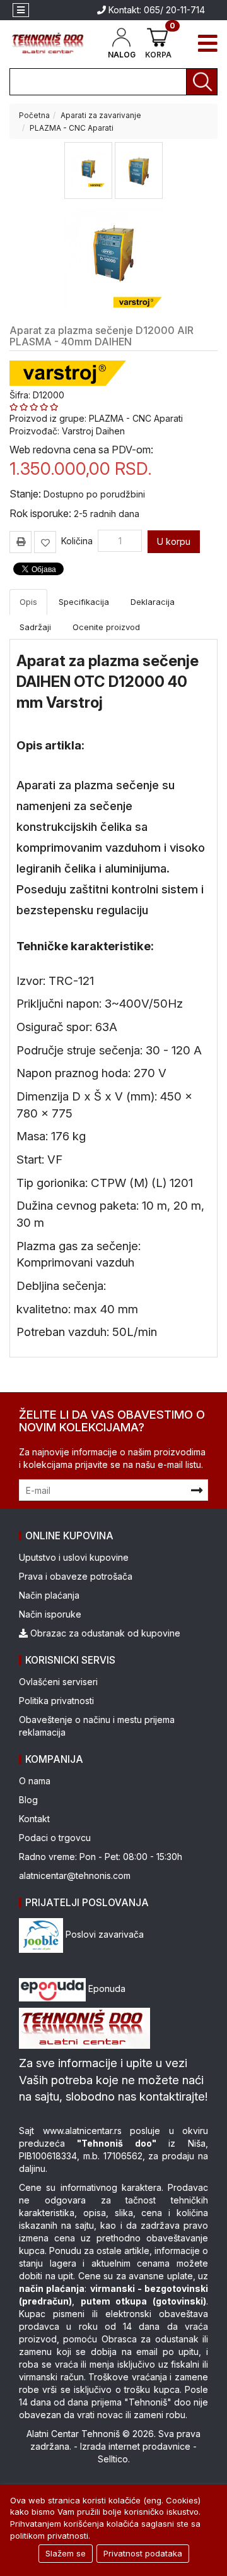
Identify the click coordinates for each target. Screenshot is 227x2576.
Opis (28, 602)
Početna (34, 115)
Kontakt (34, 1819)
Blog (28, 1800)
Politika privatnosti (56, 1701)
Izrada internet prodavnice (135, 2446)
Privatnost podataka (143, 2553)
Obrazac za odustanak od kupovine (104, 1633)
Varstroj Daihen (93, 431)
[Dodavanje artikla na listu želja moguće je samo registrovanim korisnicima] (45, 542)
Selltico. (114, 2459)
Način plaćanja (49, 1595)
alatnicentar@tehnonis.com (75, 1875)
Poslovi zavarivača (103, 1934)
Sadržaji (35, 627)
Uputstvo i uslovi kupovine (74, 1557)
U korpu (174, 541)
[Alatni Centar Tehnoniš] (48, 43)
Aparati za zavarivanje (101, 115)
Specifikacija (84, 602)
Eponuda (106, 1989)
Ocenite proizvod (106, 627)
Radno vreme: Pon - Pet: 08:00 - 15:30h (101, 1857)
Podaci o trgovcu (55, 1838)
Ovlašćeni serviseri (58, 1682)
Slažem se (66, 2553)
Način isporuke (50, 1614)
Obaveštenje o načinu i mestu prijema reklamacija (97, 1726)
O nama (35, 1781)
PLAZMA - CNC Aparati (72, 128)
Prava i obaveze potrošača (76, 1576)
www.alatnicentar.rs (82, 2131)
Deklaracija (153, 602)
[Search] (202, 82)
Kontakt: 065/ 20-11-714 (155, 10)
